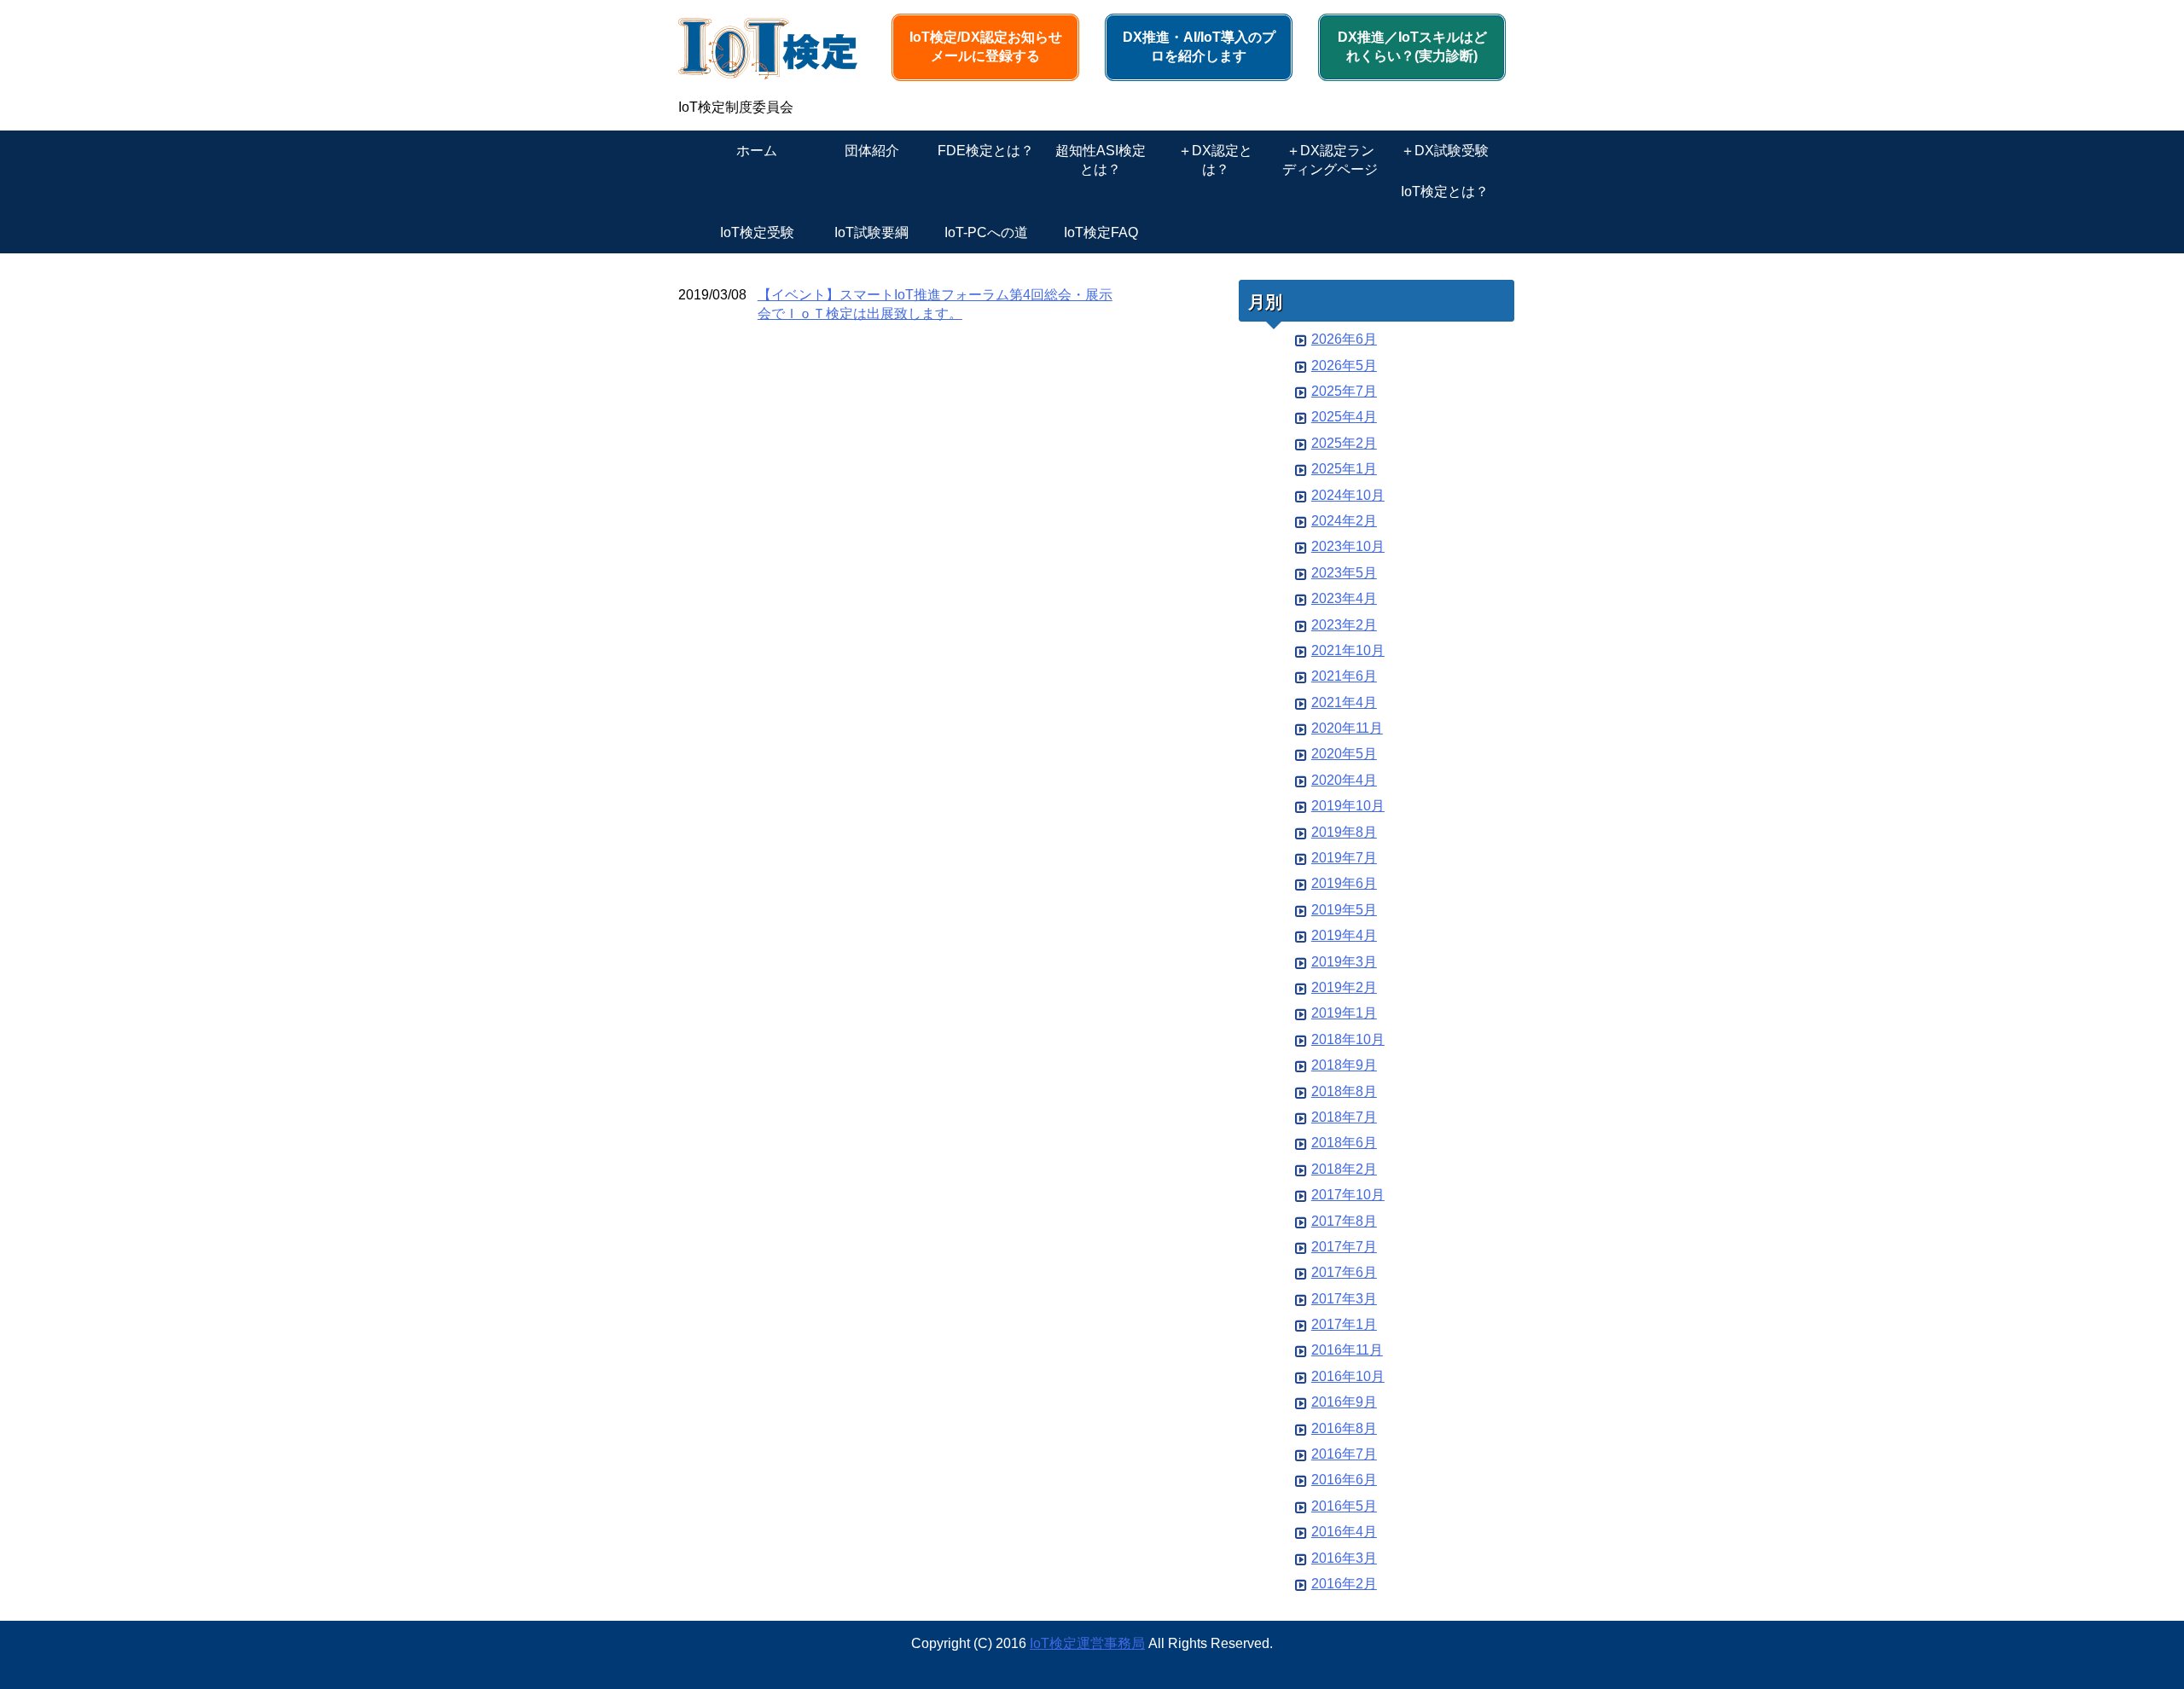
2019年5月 (1344, 910)
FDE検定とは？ (986, 151)
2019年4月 (1344, 935)
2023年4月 (1344, 598)
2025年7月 (1344, 391)
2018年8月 (1344, 1091)
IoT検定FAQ (1101, 232)
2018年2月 (1344, 1169)
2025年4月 (1344, 417)
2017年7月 (1344, 1247)
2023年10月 (1348, 546)
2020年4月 (1344, 780)
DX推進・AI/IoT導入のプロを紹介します (1199, 46)
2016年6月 (1344, 1480)
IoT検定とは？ (1445, 192)
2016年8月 (1344, 1428)
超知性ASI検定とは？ (1101, 160)
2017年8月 (1344, 1221)
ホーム (757, 151)
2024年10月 (1348, 495)
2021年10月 (1348, 650)
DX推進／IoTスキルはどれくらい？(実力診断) (1412, 46)
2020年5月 (1344, 754)
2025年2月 (1344, 443)
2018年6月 (1344, 1143)
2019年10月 (1348, 806)
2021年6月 (1344, 676)
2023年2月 (1344, 625)
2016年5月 (1344, 1506)
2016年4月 (1344, 1532)
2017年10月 (1348, 1195)
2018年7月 (1344, 1117)
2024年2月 (1344, 521)
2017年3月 (1344, 1299)
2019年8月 (1344, 832)
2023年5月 (1344, 573)
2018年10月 (1348, 1039)
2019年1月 (1344, 1013)
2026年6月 (1344, 339)
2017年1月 (1344, 1324)
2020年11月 (1347, 728)
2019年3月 (1344, 962)
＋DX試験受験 (1445, 151)
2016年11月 (1347, 1350)
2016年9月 (1344, 1402)
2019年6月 (1344, 883)
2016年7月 (1344, 1454)
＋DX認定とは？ (1215, 160)
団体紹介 (872, 151)
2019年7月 (1344, 858)
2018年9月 (1344, 1065)
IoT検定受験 (757, 232)
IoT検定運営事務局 (1087, 1643)
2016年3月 (1344, 1558)
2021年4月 (1344, 702)
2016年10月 (1348, 1376)
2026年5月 (1344, 366)
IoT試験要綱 (871, 232)
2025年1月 (1344, 469)
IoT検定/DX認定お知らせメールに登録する (986, 46)
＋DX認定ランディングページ (1330, 160)
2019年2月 (1344, 987)
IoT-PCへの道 (986, 232)
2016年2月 (1344, 1584)
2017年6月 (1344, 1272)
